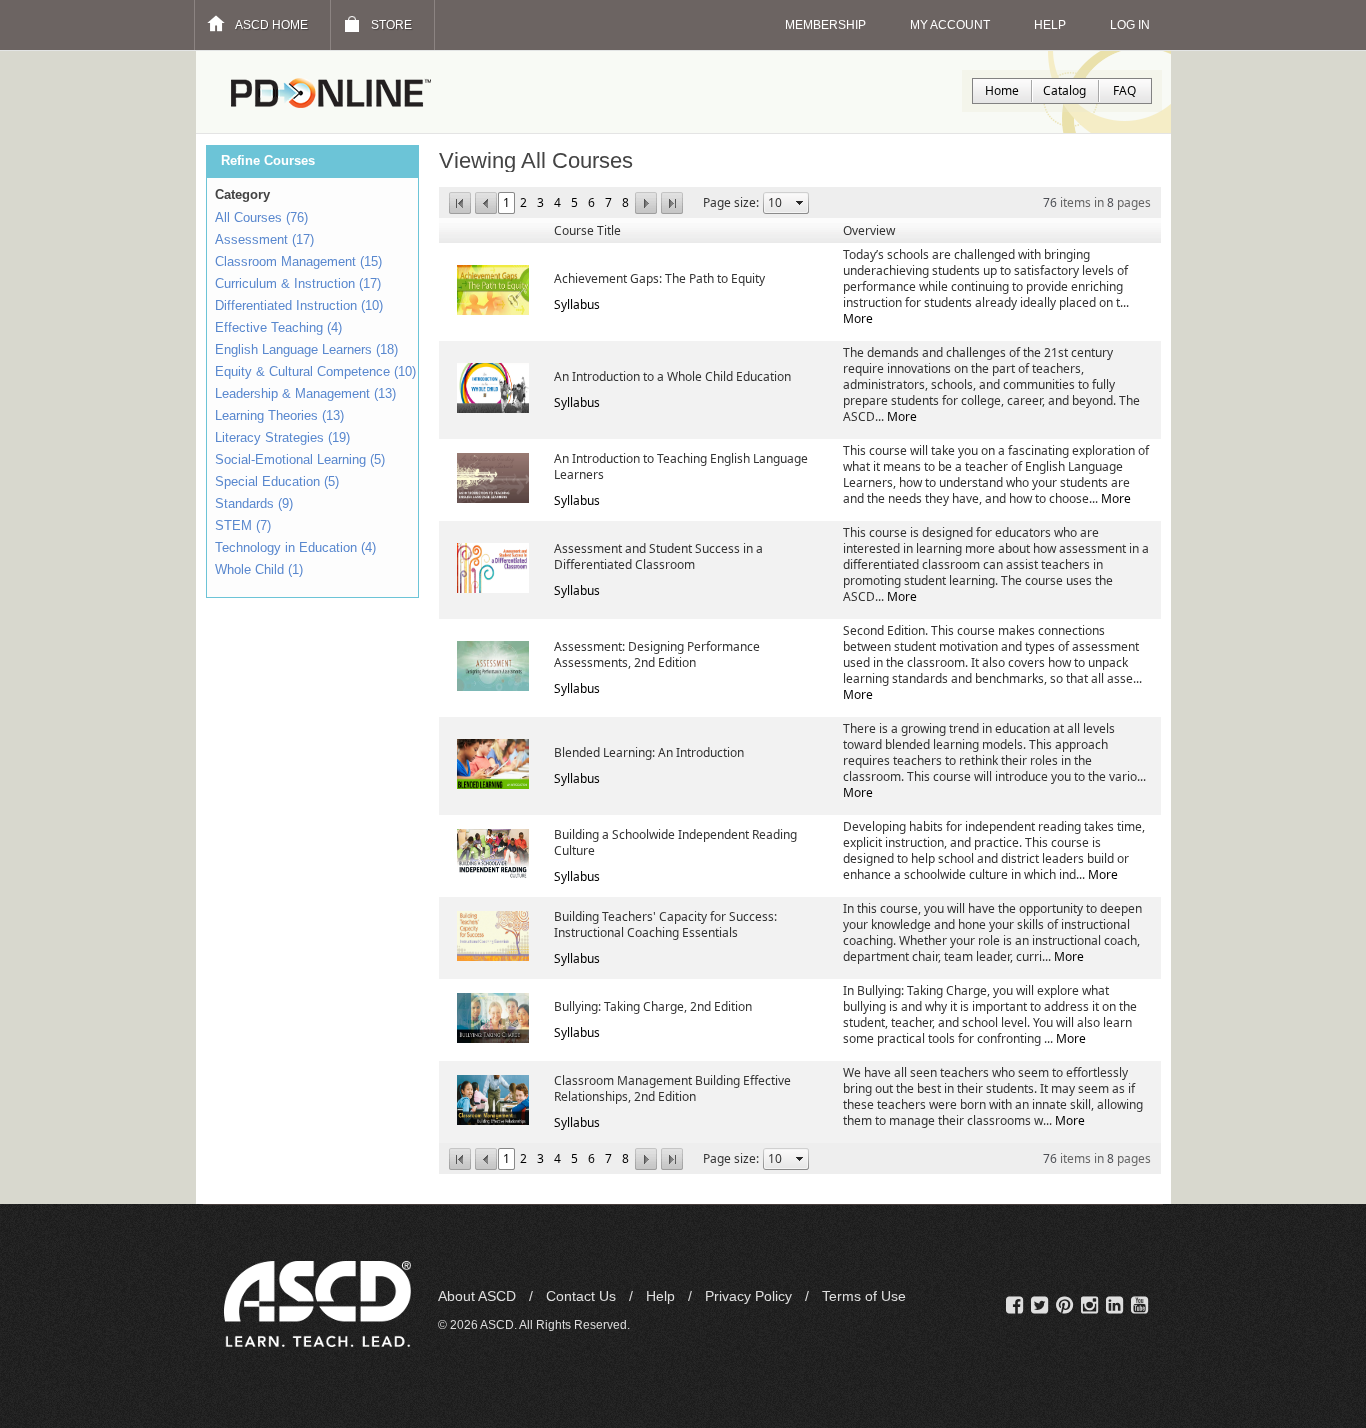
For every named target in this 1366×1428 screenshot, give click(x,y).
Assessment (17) (264, 239)
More (858, 318)
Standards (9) (254, 503)
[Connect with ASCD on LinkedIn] (1114, 1306)
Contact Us (583, 1296)
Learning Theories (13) (279, 415)
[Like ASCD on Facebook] (1014, 1306)
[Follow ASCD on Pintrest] (1064, 1306)
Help (662, 1296)
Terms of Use (864, 1296)
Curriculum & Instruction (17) (298, 283)
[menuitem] (315, 220)
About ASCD (479, 1296)
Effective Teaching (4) (278, 327)
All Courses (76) (261, 217)
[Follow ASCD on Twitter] (1039, 1306)
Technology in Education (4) (295, 547)
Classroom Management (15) (298, 261)
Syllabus (577, 304)
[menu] (315, 396)
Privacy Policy (750, 1296)
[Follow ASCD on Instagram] (1089, 1306)
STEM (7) (243, 525)
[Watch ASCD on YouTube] (1139, 1306)
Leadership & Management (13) (305, 393)
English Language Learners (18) (306, 349)
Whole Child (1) (259, 569)
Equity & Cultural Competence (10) (315, 371)
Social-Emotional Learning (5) (300, 459)
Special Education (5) (277, 481)
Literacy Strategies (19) (282, 437)
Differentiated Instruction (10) (299, 305)
